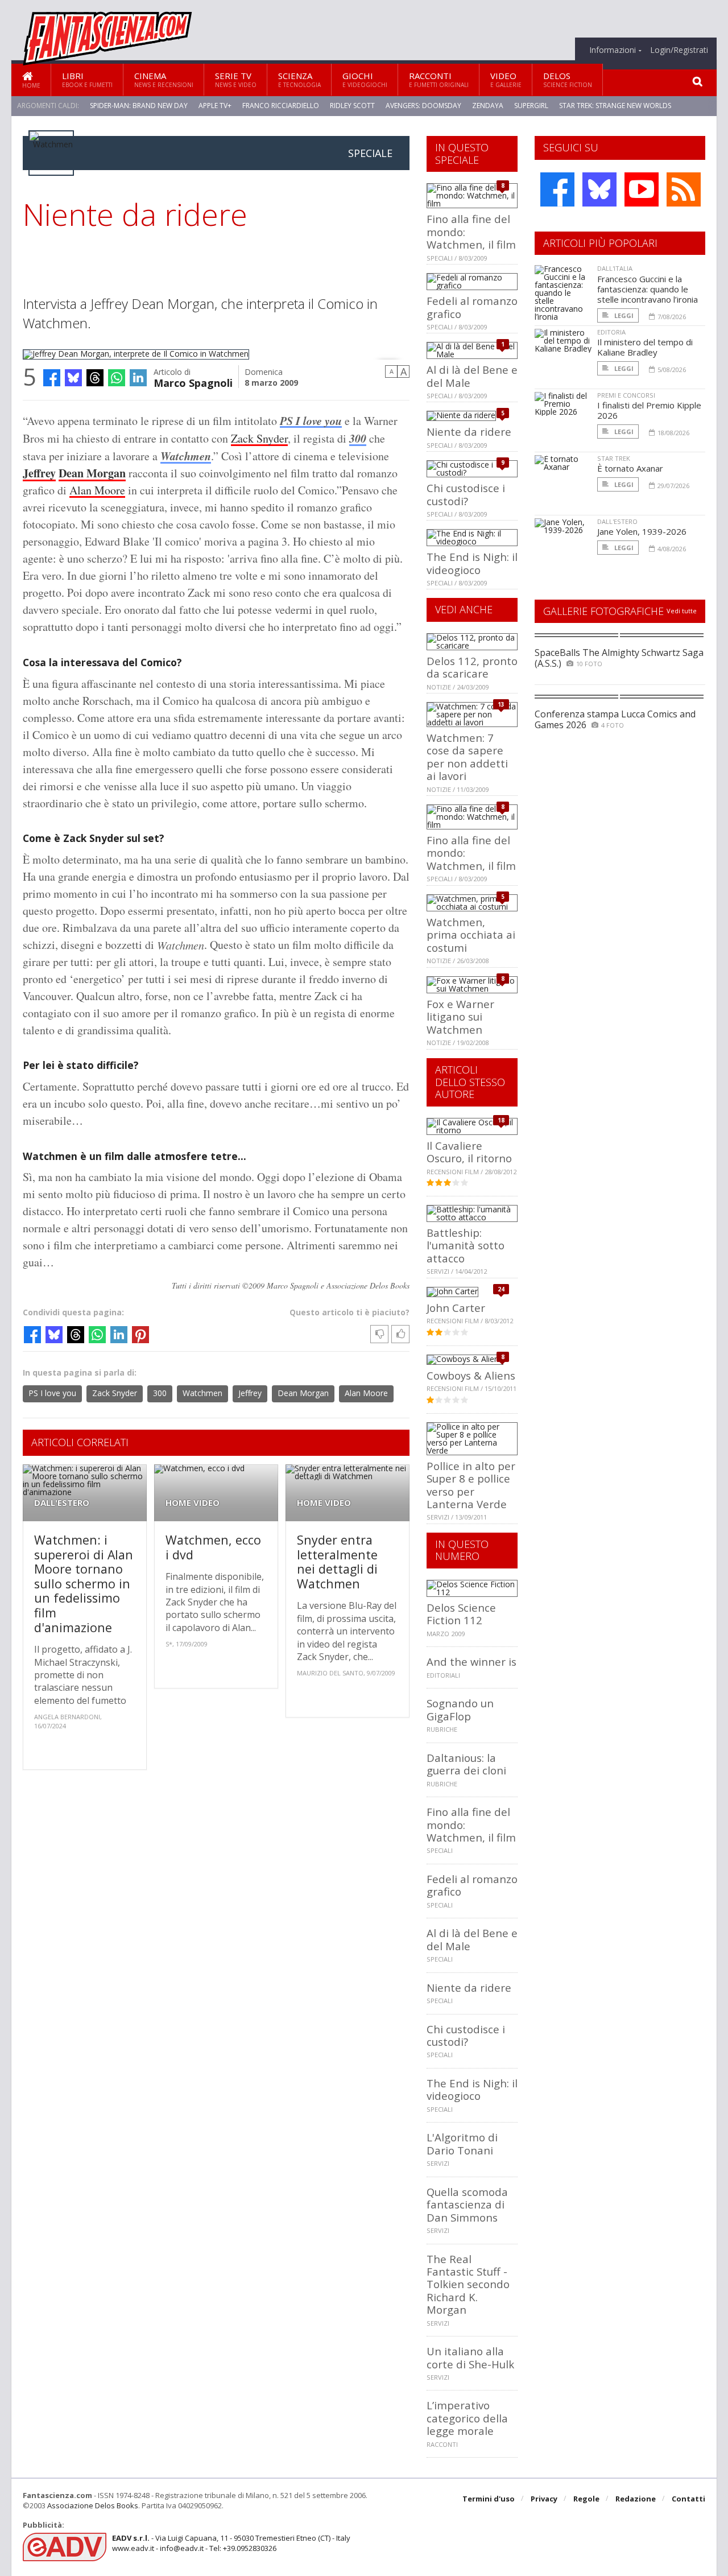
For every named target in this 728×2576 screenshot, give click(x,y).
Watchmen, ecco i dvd (213, 1547)
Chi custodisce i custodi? (466, 494)
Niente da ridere (469, 432)
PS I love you (52, 1393)
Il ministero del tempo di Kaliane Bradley (645, 347)
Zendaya (488, 106)
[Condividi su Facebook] (52, 378)
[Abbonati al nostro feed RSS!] (684, 189)
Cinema (164, 79)
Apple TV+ (215, 106)
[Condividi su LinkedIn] (138, 378)
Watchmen (186, 456)
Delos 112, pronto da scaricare (472, 667)
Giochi (365, 79)
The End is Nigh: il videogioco (472, 563)
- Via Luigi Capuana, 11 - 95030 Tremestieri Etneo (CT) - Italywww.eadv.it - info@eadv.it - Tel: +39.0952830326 (231, 2543)
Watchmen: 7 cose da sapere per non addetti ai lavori (467, 757)
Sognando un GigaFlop (460, 1709)
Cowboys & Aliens (471, 1375)
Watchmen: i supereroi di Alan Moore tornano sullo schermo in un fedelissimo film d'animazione (84, 1584)
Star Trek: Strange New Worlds (615, 106)
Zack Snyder (259, 438)
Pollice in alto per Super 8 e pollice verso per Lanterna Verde (471, 1485)
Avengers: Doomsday (423, 106)
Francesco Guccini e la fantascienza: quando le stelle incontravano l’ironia (648, 289)
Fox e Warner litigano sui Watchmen (460, 1017)
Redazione (636, 2499)
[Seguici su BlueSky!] (599, 189)
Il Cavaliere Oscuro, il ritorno (469, 1152)
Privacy (544, 2499)
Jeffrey (39, 473)
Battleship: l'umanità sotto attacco (466, 1245)
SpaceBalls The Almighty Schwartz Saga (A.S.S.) (619, 658)
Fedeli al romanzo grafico (472, 307)
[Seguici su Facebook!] (557, 189)
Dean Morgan (92, 473)
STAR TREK (614, 458)
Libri (87, 79)
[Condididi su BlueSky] (73, 378)
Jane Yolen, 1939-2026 (642, 531)
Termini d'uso (489, 2499)
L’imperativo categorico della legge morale (467, 2418)
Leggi (623, 315)
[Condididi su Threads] (95, 378)
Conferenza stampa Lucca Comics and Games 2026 (615, 719)
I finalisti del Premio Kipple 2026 (649, 410)
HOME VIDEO (193, 1503)
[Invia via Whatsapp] (117, 378)
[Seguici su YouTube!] (642, 189)
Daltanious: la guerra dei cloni (466, 1764)
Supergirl (531, 106)
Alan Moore (97, 490)
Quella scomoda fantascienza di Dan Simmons (467, 2205)
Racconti (439, 79)
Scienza (299, 79)
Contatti (688, 2499)
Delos (568, 79)
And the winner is (471, 1661)
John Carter (456, 1308)
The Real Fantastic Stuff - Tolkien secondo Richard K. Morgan (468, 2284)
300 (358, 438)
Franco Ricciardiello (281, 106)
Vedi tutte (682, 611)
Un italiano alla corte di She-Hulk (470, 2357)
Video (506, 79)
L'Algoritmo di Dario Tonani (462, 2143)
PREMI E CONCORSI (626, 395)
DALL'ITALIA (615, 268)
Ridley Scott (352, 106)
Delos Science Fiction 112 (461, 1614)
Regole (586, 2499)
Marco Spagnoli (193, 382)
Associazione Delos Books (93, 2505)
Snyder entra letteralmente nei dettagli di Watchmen (337, 1562)
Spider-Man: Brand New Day (139, 106)
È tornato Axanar (630, 468)
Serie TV (236, 79)
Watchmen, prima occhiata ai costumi (471, 935)
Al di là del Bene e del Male (472, 376)
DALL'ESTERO (62, 1503)
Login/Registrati (679, 50)
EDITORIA (611, 332)
